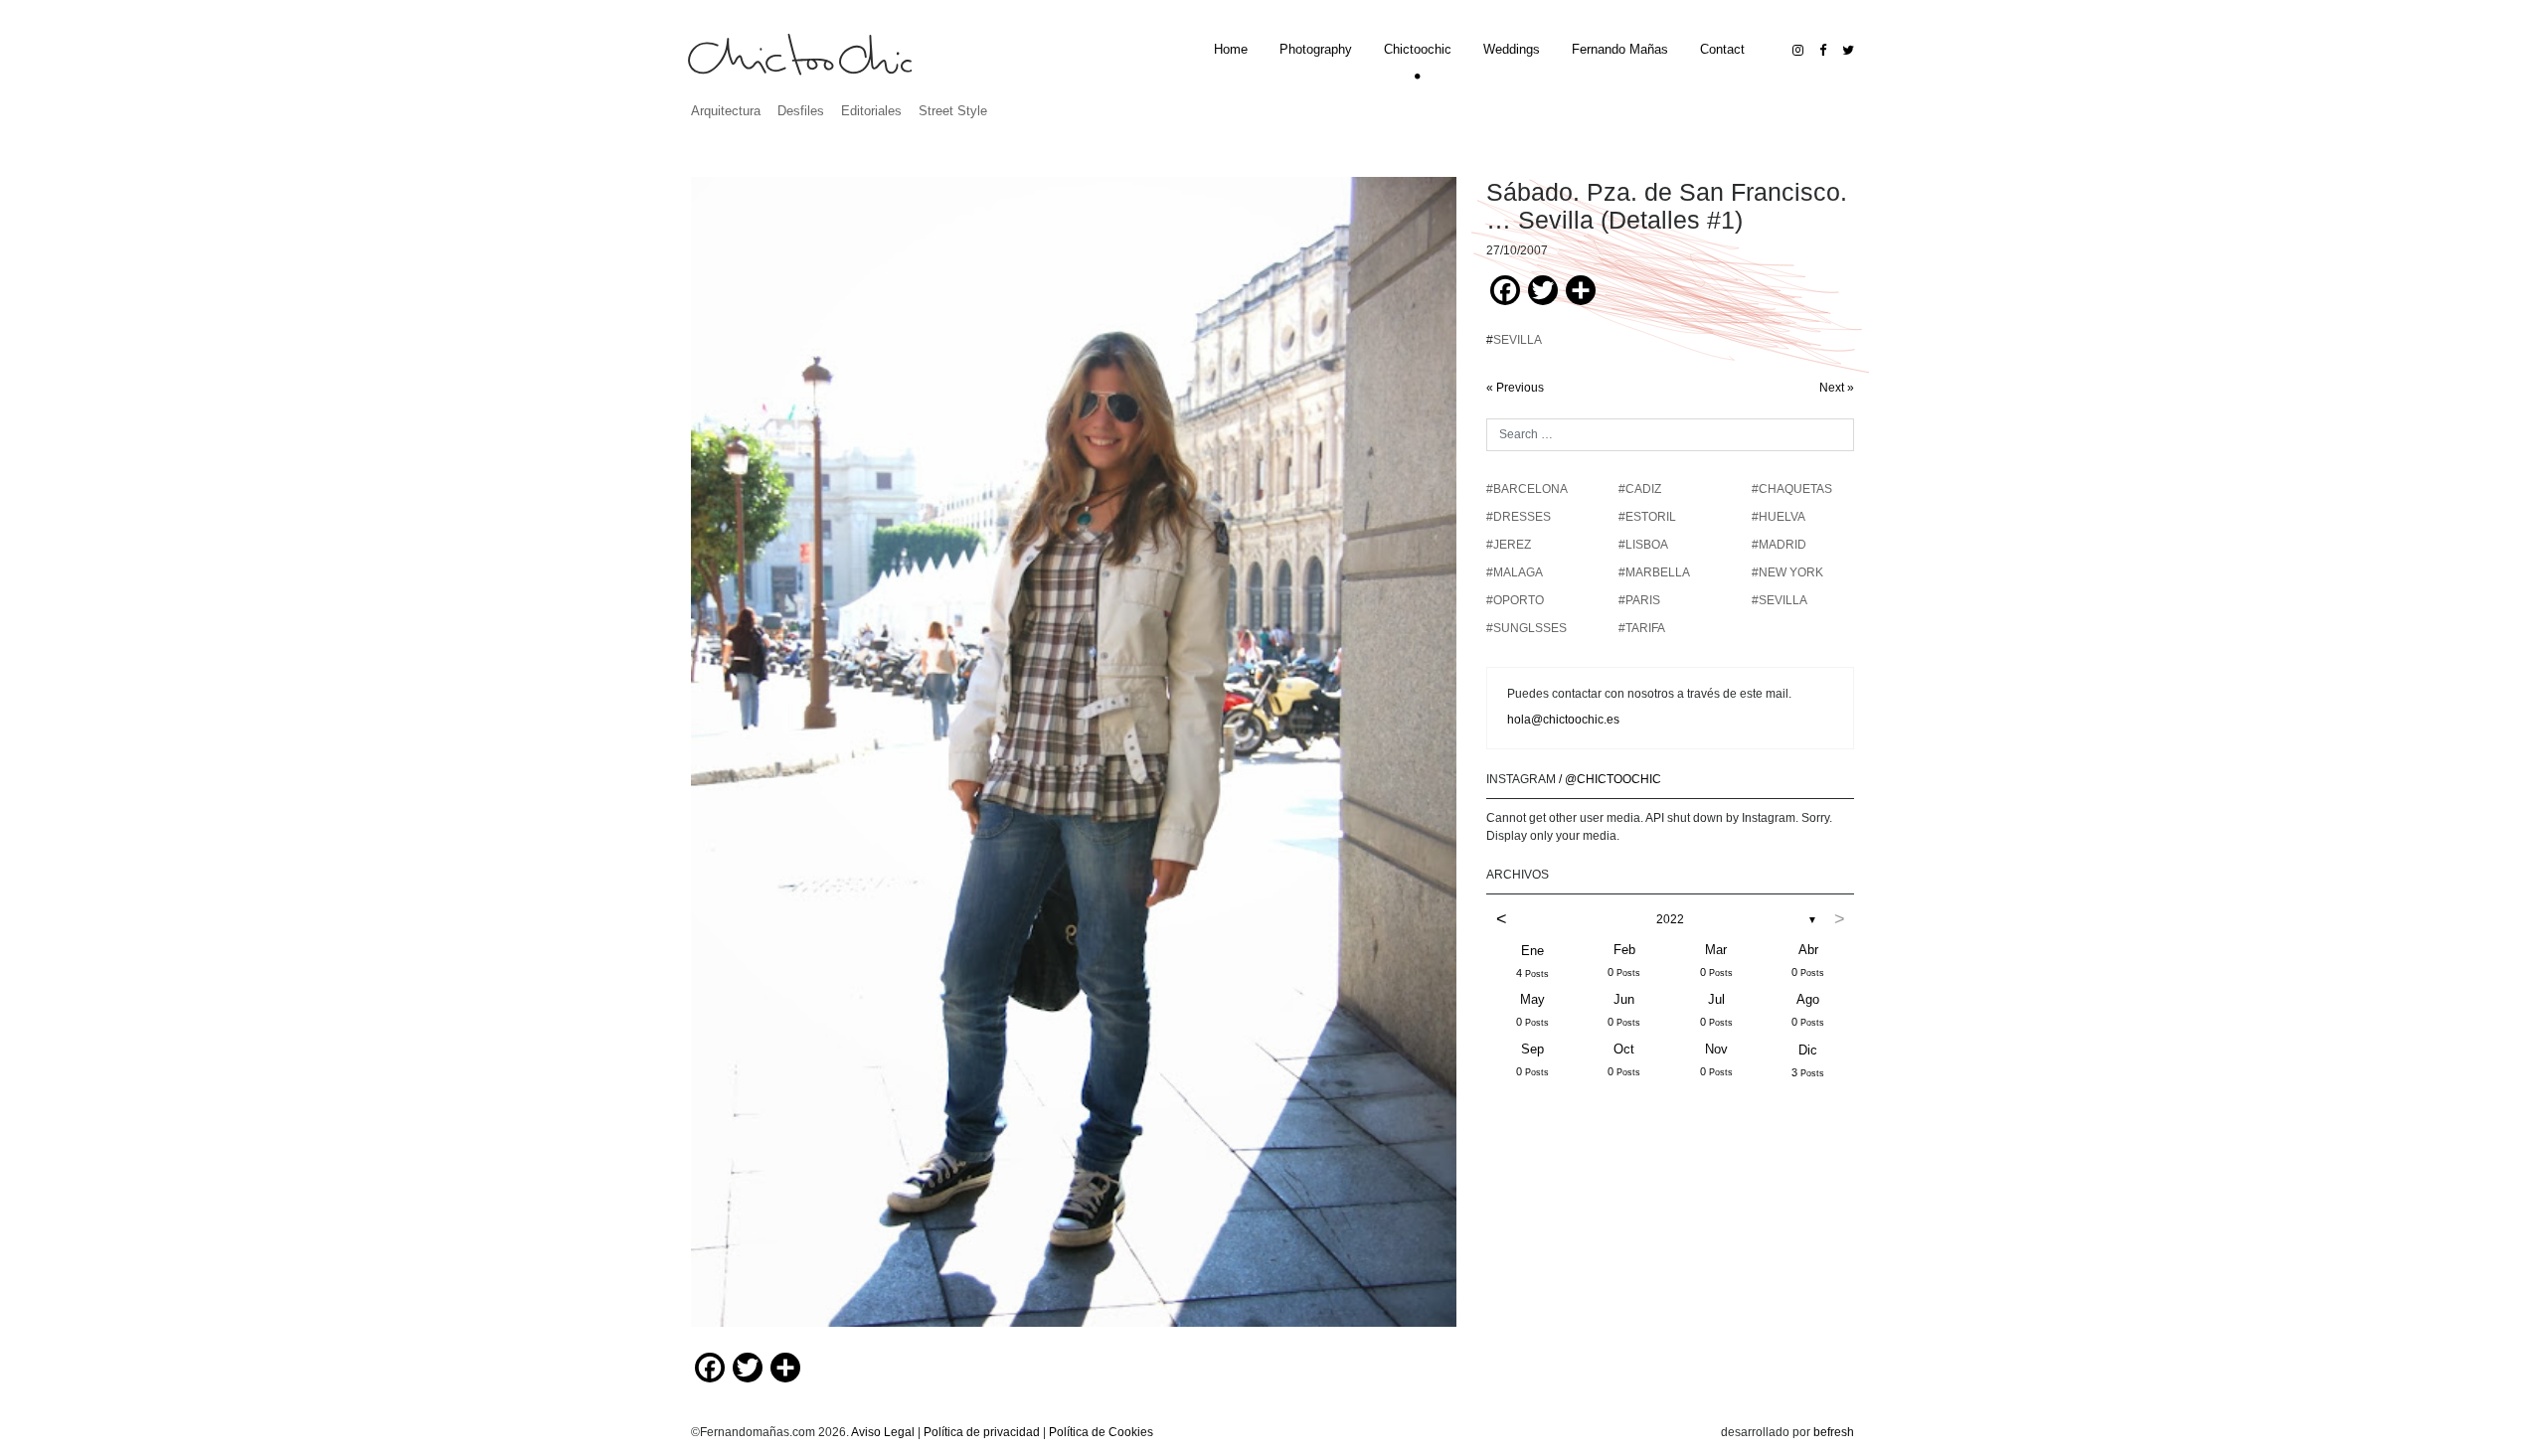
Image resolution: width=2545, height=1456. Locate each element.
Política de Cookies (1101, 1432)
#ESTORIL (1647, 517)
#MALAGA (1515, 572)
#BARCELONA (1527, 489)
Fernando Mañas (1620, 49)
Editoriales (871, 111)
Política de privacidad (982, 1432)
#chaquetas (1792, 489)
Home (1231, 49)
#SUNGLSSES (1527, 628)
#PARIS (1639, 600)
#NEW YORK (1787, 572)
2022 (1670, 919)
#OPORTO (1515, 600)
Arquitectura (726, 111)
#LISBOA (1643, 545)
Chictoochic (1418, 49)
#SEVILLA (1780, 600)
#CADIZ (1640, 489)
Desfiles (801, 111)
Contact (1722, 49)
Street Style (953, 111)
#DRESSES (1519, 517)
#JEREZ (1509, 545)
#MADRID (1779, 545)
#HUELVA (1779, 517)
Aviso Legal (883, 1432)
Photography (1316, 49)
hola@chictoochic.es (1563, 720)
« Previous (1515, 388)
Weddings (1512, 49)
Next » (1837, 388)
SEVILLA (1518, 340)
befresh (1834, 1432)
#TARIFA (1642, 628)
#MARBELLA (1654, 572)
